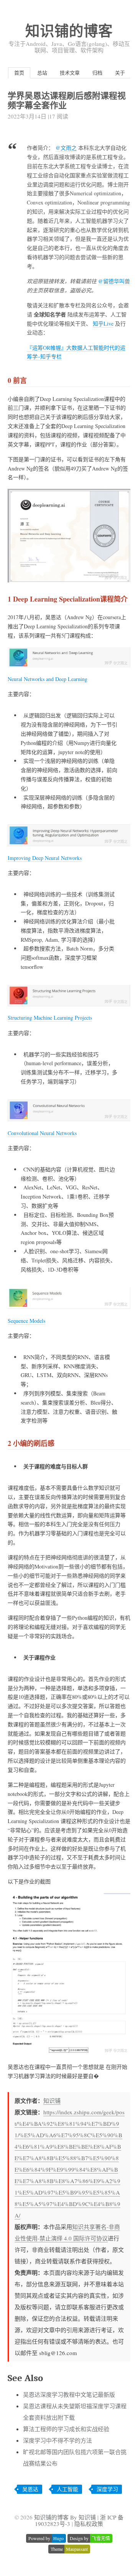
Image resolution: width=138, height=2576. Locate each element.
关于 (120, 73)
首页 (19, 73)
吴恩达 (30, 2489)
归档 (97, 73)
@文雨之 (66, 148)
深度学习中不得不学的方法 (58, 2440)
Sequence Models (26, 1321)
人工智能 (67, 2489)
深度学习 (107, 2489)
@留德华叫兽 (114, 281)
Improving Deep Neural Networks (45, 858)
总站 (42, 73)
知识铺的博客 (69, 30)
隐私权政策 (89, 2524)
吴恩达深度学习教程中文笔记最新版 (69, 2394)
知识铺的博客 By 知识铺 (65, 2517)
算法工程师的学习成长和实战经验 (66, 2429)
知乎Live (103, 324)
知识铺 (52, 2101)
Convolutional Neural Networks (42, 1133)
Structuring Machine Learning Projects (50, 1018)
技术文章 (70, 73)
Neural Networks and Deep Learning (48, 679)
